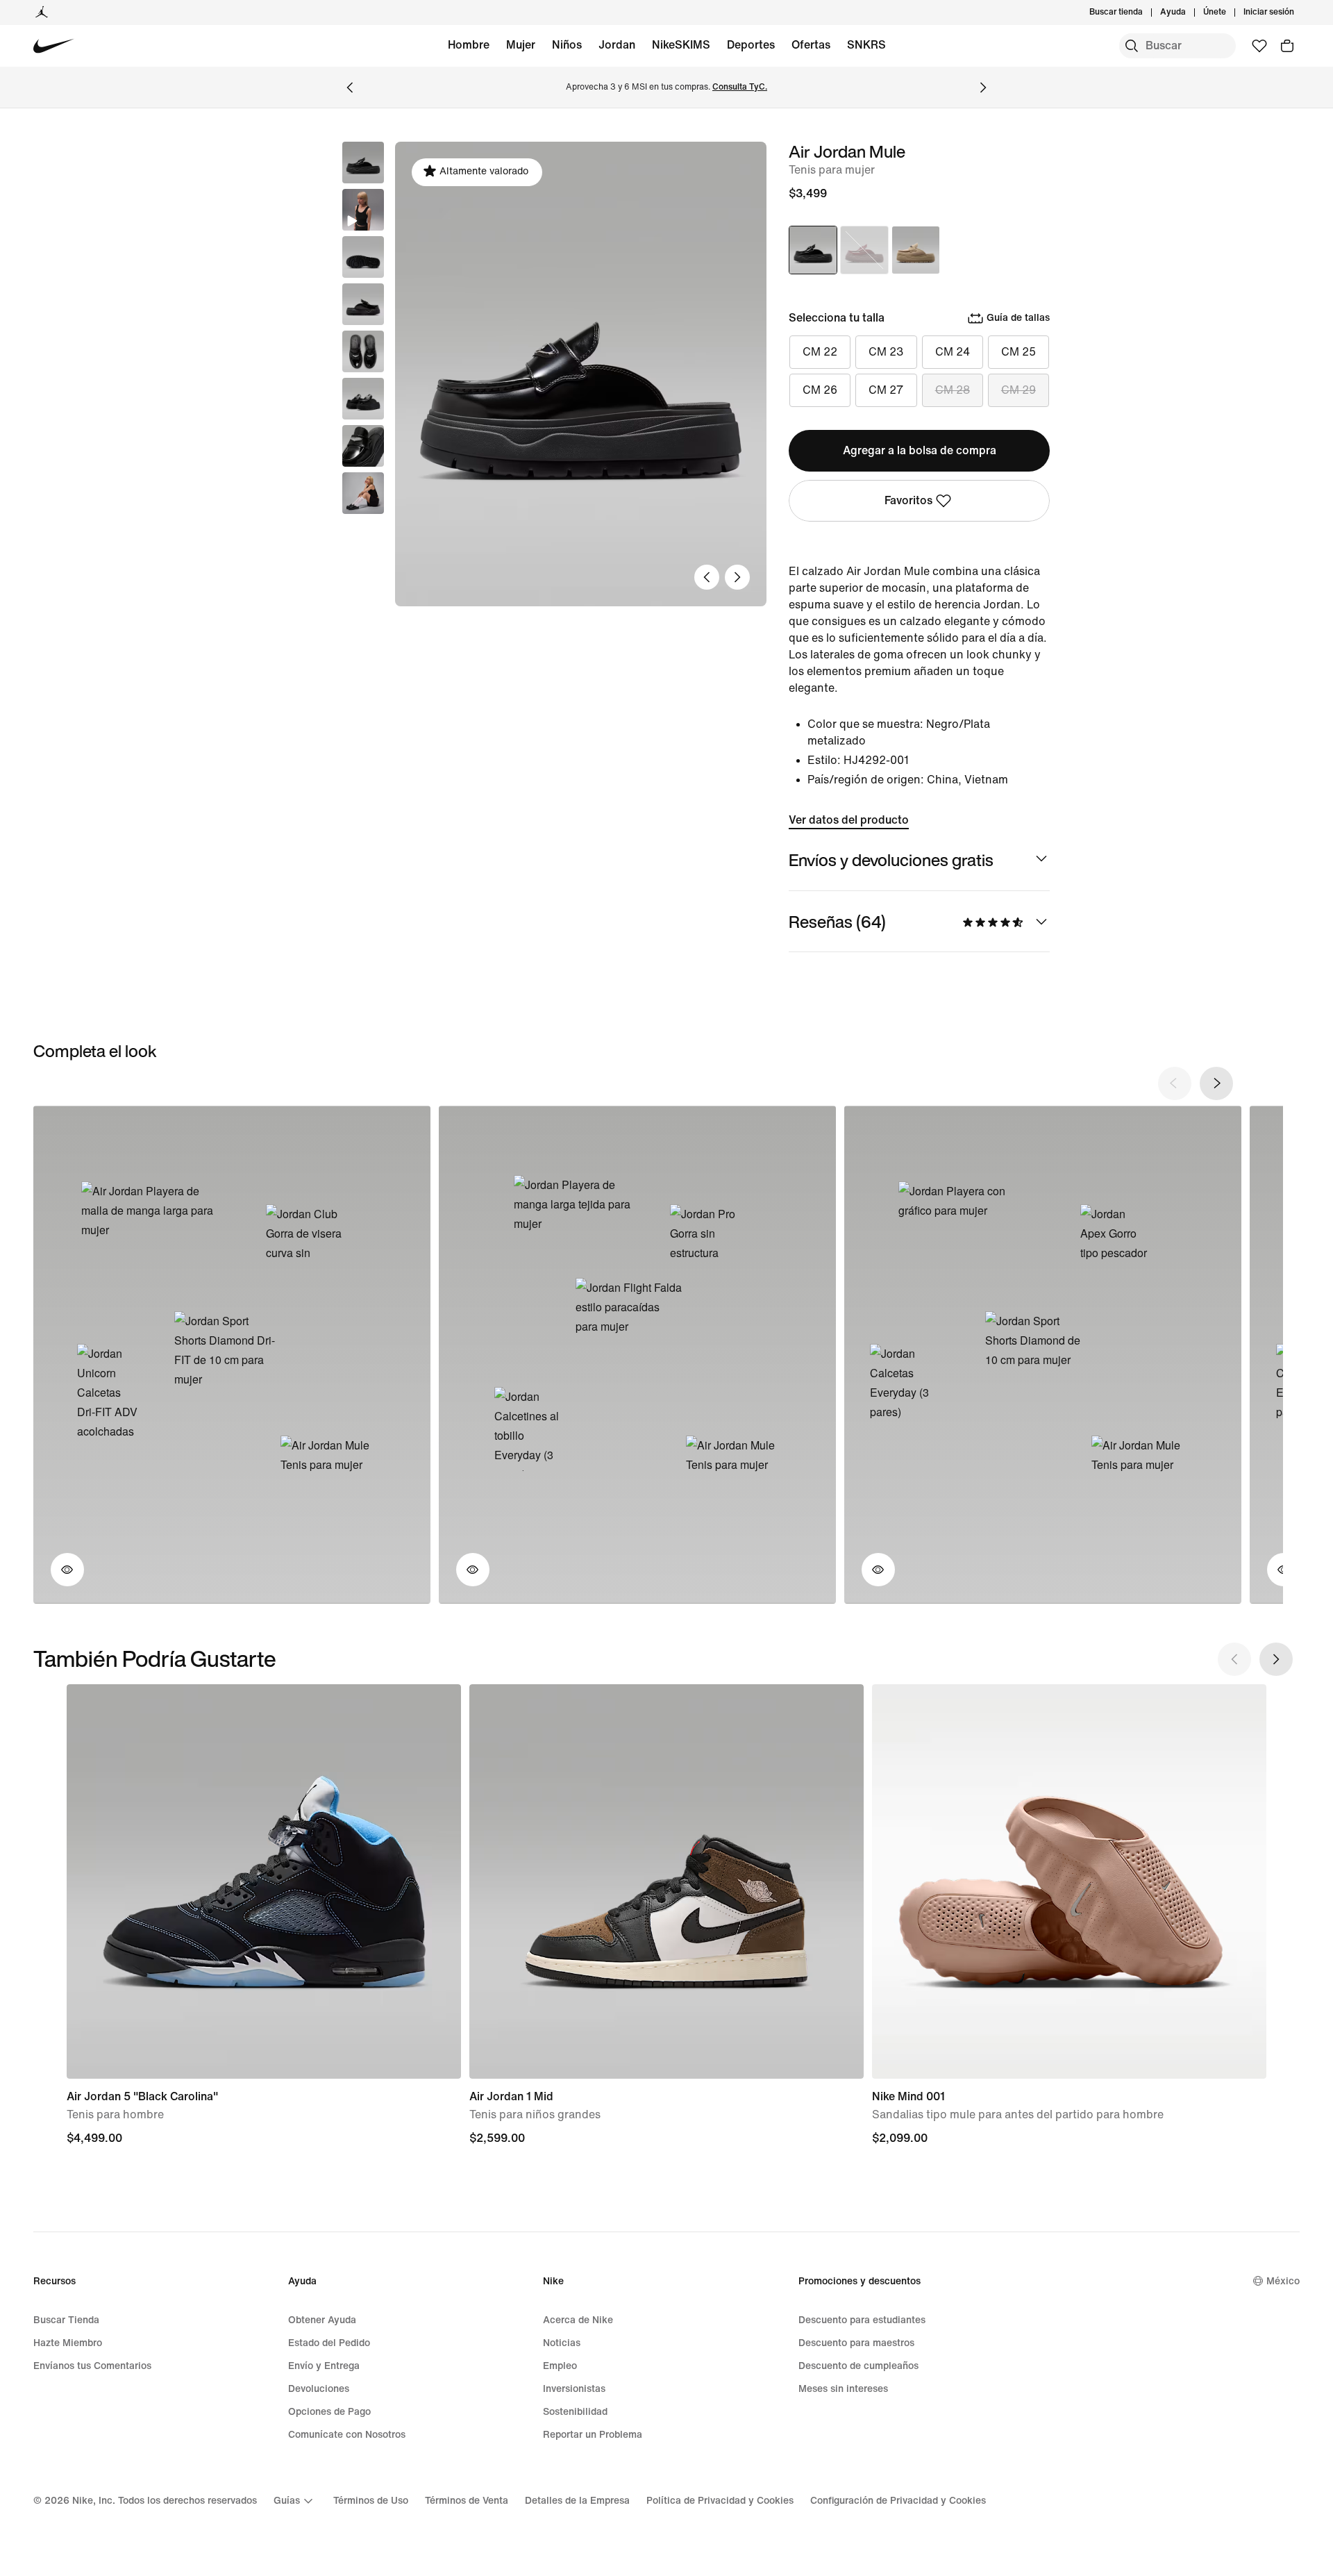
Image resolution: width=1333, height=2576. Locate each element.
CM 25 (1018, 352)
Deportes (751, 45)
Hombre (469, 45)
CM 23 (886, 352)
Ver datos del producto (849, 820)
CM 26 (820, 390)
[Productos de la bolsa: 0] (1287, 46)
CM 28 (953, 390)
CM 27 (886, 390)
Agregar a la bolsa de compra (920, 450)
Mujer (521, 45)
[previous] (1175, 1083)
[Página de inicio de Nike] (54, 46)
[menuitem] (1190, 13)
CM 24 (953, 352)
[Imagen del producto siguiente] (737, 577)
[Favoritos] (1259, 46)
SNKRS (866, 45)
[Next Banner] (983, 88)
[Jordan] (42, 13)
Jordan (617, 45)
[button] (363, 210)
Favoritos (908, 500)
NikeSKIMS (681, 45)
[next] (1216, 1083)
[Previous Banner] (350, 88)
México (1283, 2281)
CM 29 (1018, 390)
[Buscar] (1132, 46)
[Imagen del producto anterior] (707, 577)
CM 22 (820, 352)
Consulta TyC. (740, 87)
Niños (567, 45)
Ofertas (811, 45)
